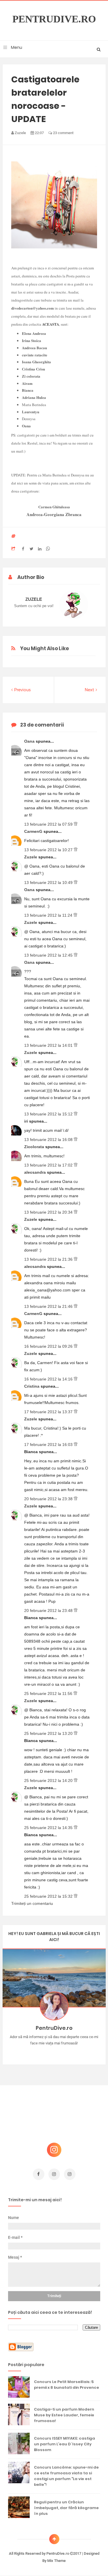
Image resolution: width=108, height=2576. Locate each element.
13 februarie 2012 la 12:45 (49, 955)
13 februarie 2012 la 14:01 (49, 1045)
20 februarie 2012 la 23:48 (49, 1611)
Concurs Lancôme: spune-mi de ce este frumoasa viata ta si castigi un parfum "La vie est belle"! (66, 2476)
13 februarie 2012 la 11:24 (49, 915)
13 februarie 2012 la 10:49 (49, 883)
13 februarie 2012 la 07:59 (49, 824)
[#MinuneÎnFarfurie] (46, 2052)
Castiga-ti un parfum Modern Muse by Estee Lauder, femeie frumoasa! (64, 2415)
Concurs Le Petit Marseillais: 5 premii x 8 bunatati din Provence (67, 2385)
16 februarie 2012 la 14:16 (49, 1379)
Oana (30, 741)
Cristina (32, 1386)
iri (27, 1121)
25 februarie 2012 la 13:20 (49, 1733)
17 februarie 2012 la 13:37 (49, 1412)
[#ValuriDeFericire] (54, 2052)
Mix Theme (56, 2561)
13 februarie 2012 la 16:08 (49, 1140)
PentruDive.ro (54, 19)
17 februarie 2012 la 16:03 (49, 1445)
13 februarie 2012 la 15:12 (49, 1114)
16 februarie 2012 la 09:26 (49, 1346)
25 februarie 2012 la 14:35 (49, 1828)
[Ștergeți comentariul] (76, 824)
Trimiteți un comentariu (32, 1903)
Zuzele (31, 857)
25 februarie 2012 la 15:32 (49, 1896)
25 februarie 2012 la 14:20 (49, 1781)
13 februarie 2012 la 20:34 (49, 1212)
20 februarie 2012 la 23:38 (49, 1499)
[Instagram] (37, 2052)
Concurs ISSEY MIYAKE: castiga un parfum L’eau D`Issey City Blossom (65, 2444)
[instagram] (54, 2174)
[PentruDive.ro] (62, 2052)
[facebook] (39, 2174)
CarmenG (34, 831)
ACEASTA (51, 324)
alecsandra (36, 1172)
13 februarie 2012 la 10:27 (49, 850)
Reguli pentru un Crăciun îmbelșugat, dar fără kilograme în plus (66, 2508)
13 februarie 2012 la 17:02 (49, 1165)
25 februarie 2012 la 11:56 (49, 1693)
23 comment (63, 133)
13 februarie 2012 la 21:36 (49, 1259)
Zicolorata (35, 1147)
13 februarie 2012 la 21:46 (49, 1306)
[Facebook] (71, 2052)
